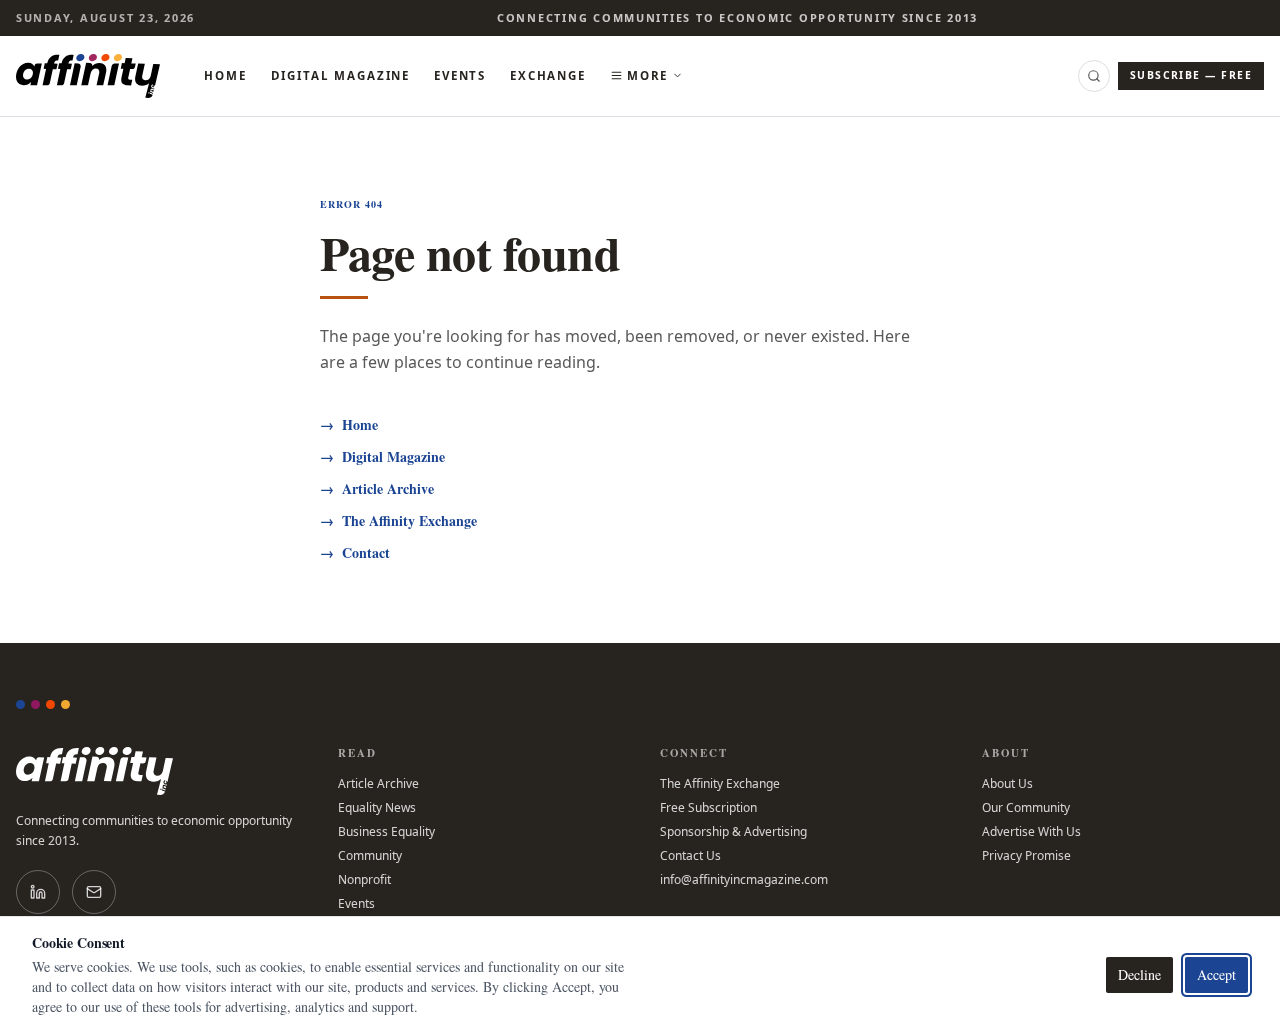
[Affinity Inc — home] (88, 76)
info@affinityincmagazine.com (744, 880)
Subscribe (1191, 75)
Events (460, 75)
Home (225, 75)
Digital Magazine (341, 75)
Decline (1139, 974)
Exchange (548, 75)
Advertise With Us (1031, 832)
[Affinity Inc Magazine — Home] (157, 771)
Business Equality (386, 832)
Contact (355, 553)
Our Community (1026, 808)
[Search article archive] (1094, 76)
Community (370, 856)
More (647, 75)
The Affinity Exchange (398, 521)
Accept (1216, 974)
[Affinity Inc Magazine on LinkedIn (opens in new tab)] (38, 892)
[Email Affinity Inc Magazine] (94, 892)
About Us (1007, 784)
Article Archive (377, 489)
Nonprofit (364, 880)
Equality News (377, 808)
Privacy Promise (1026, 856)
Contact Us (690, 856)
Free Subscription (708, 808)
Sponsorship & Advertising (733, 832)
